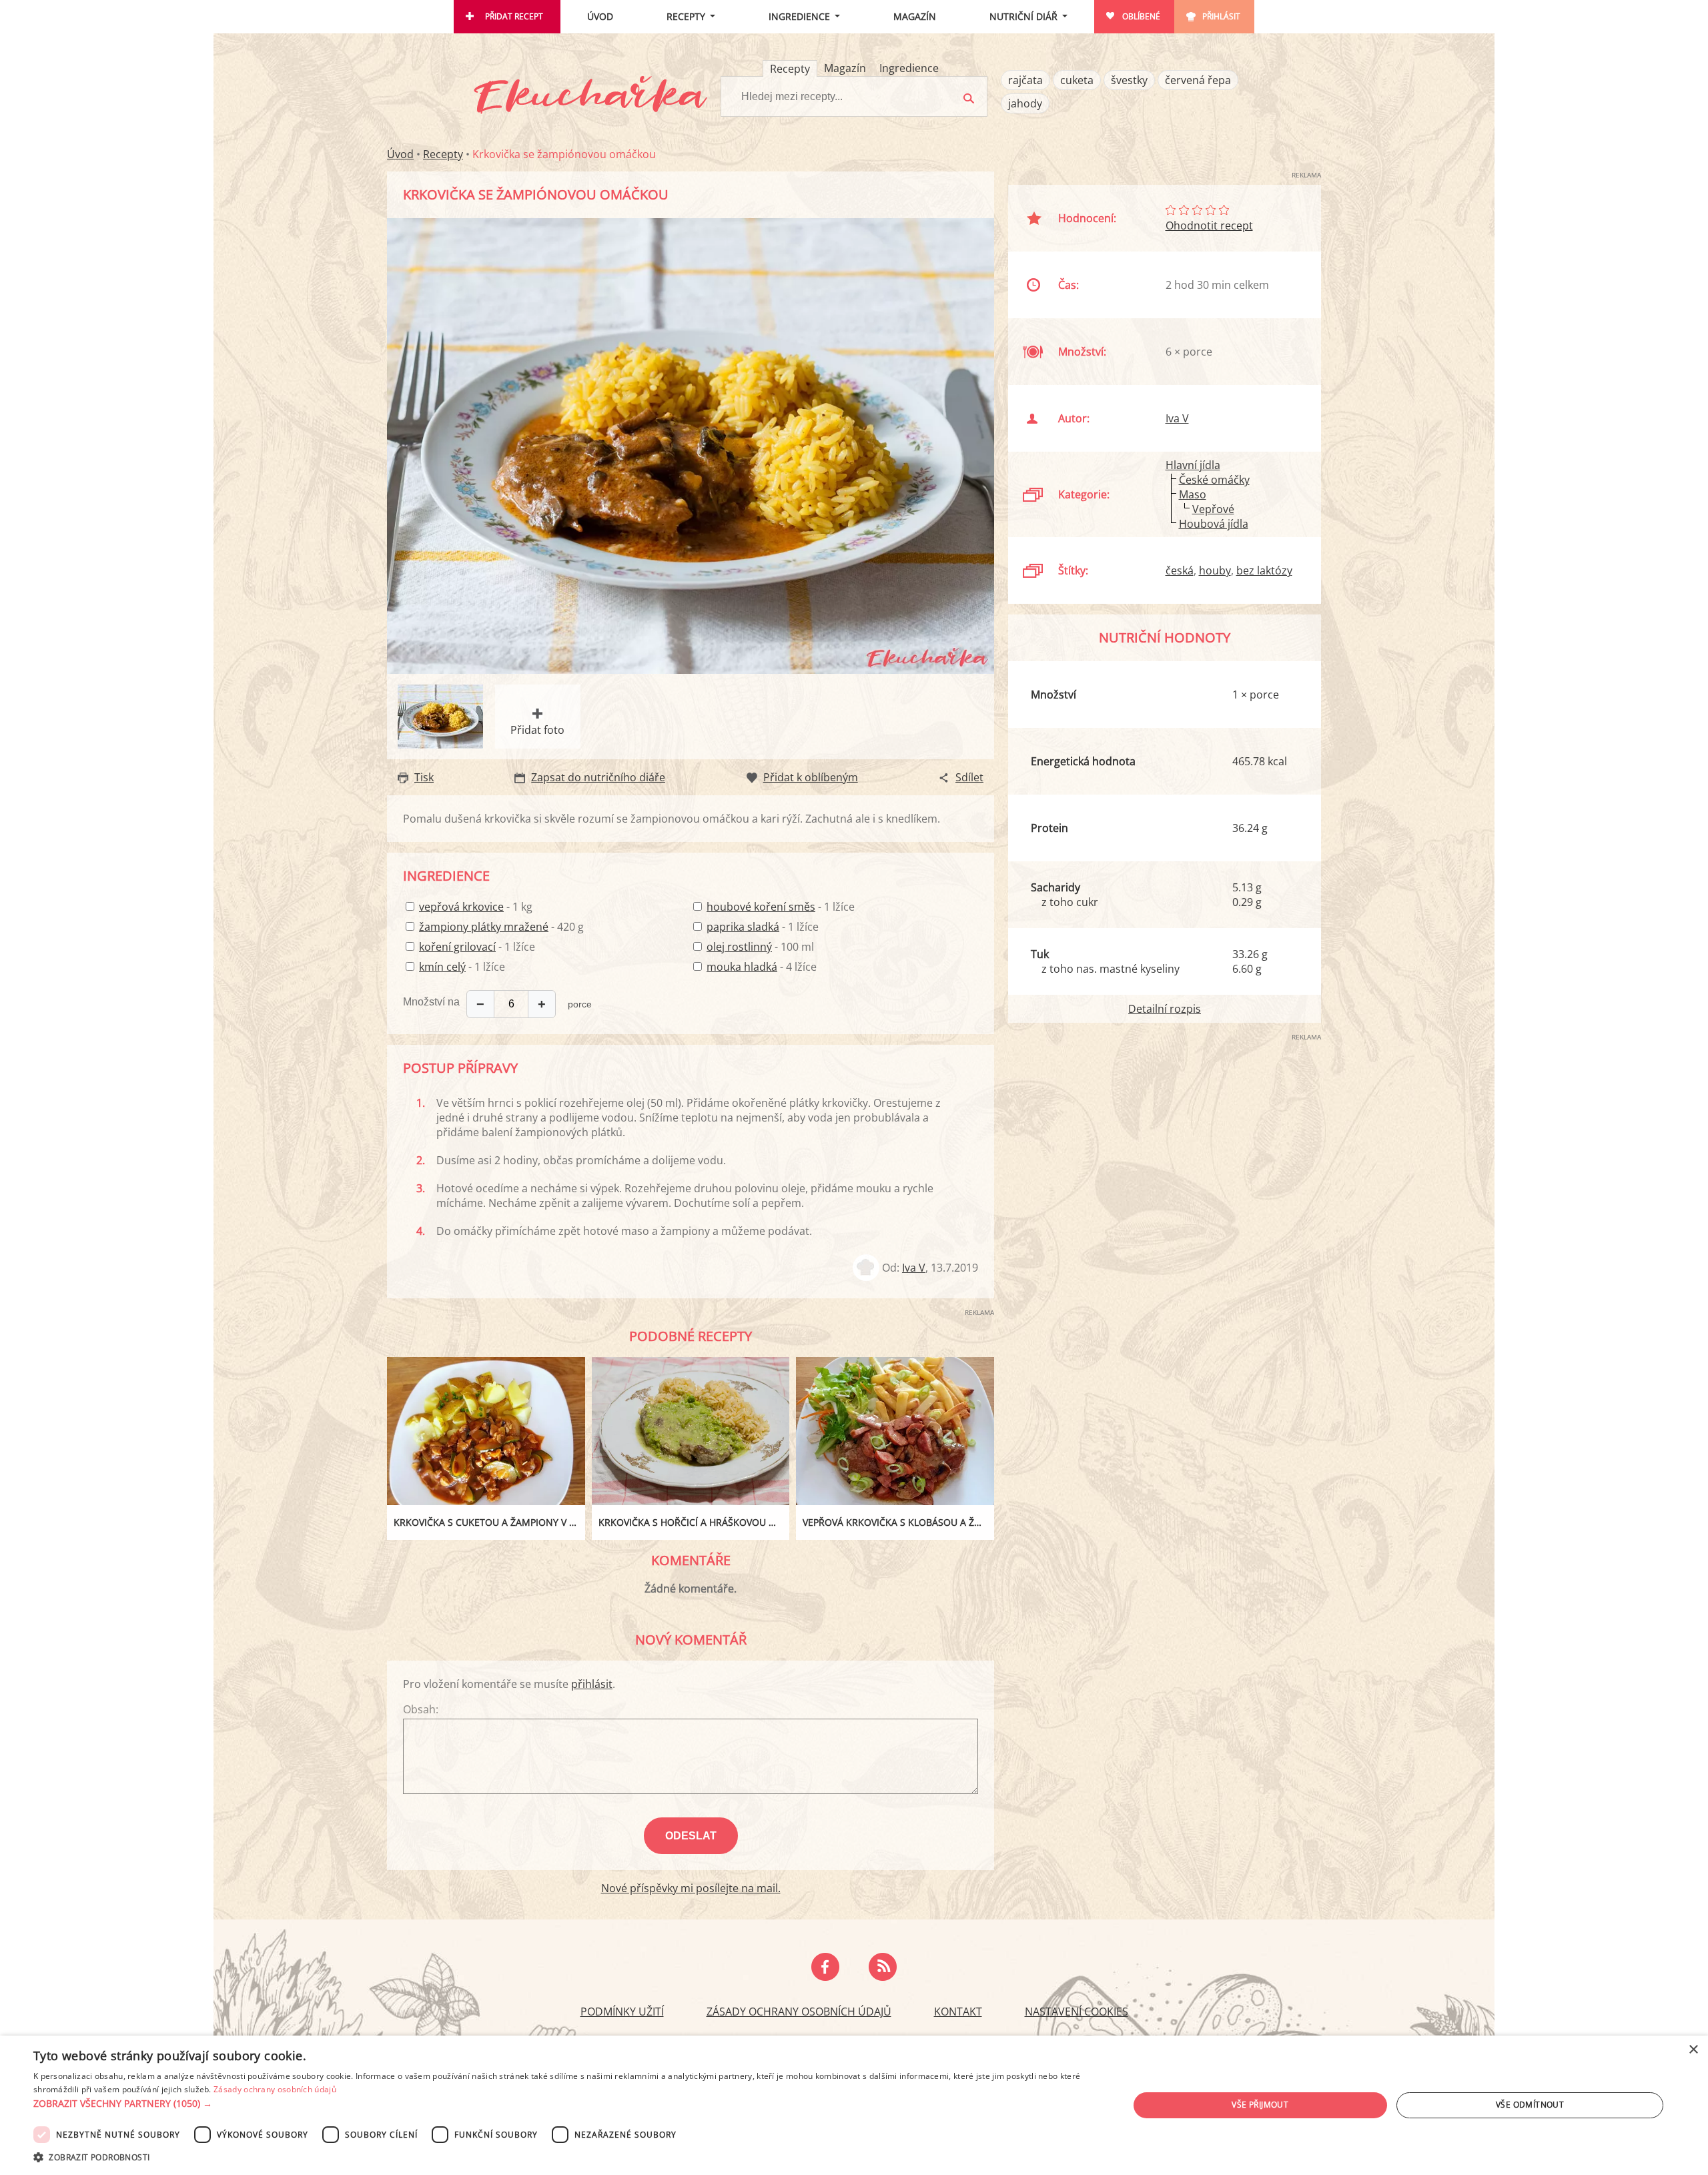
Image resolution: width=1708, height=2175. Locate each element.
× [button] (1693, 2050)
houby (1215, 570)
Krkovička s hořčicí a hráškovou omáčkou (694, 1522)
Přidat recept (514, 16)
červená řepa (1198, 80)
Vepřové (1213, 509)
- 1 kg (476, 907)
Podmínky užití (622, 2012)
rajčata (1025, 80)
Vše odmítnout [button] (1530, 2105)
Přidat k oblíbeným (811, 777)
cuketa (1077, 80)
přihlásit (592, 1684)
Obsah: (421, 1709)
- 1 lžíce (477, 947)
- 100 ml (760, 947)
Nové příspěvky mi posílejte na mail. (691, 1888)
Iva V (914, 1268)
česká (1180, 570)
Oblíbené (1141, 16)
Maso (1193, 494)
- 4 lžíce (762, 967)
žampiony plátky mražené (484, 927)
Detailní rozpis (1165, 1009)
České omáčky (1214, 480)
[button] (565, 2104)
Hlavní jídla (1193, 465)
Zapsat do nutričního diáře (598, 777)
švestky (1129, 80)
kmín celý (442, 967)
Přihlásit (1221, 16)
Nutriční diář (1023, 16)
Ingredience (799, 16)
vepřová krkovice (461, 907)
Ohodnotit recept (1209, 226)
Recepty (686, 16)
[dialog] (854, 2105)
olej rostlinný (739, 947)
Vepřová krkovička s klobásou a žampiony (898, 1522)
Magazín (915, 16)
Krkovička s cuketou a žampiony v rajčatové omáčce (489, 1522)
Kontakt (958, 2012)
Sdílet (969, 777)
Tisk (424, 777)
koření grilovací (457, 947)
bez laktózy (1264, 570)
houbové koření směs (761, 907)
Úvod (600, 16)
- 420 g (501, 927)
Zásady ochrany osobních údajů (799, 2012)
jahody (1025, 103)
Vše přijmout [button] (1260, 2105)
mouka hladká (742, 967)
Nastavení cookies (1077, 2012)
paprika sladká (743, 927)
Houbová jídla (1214, 524)
